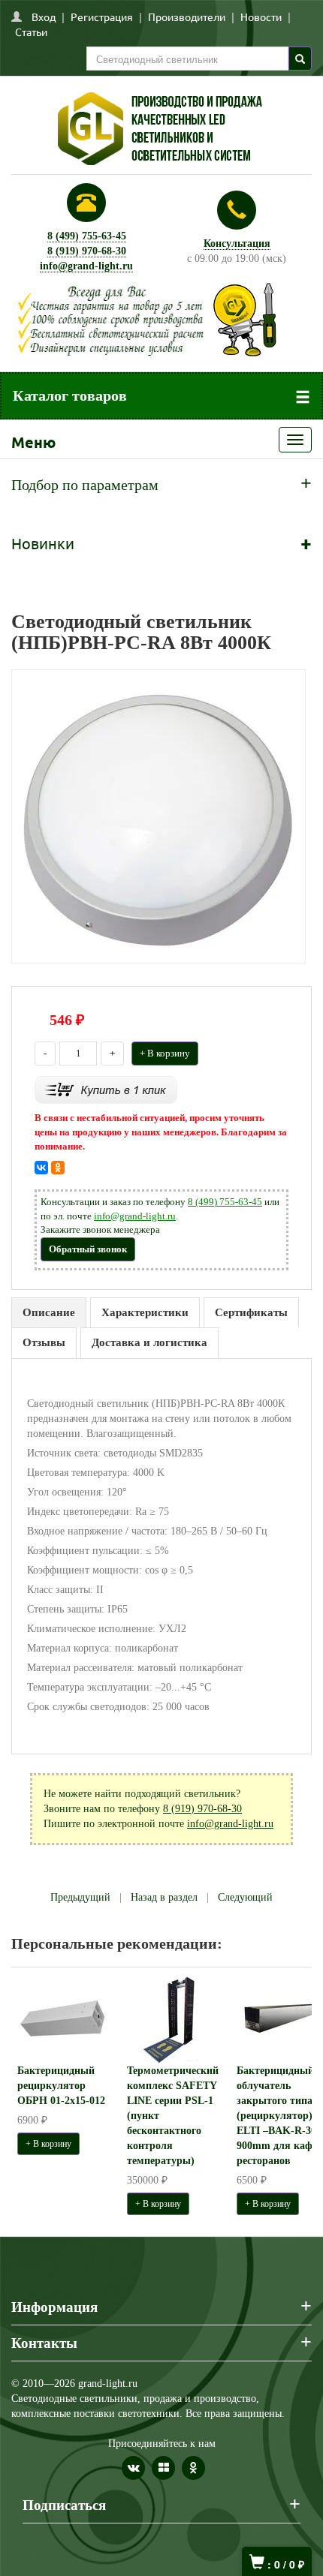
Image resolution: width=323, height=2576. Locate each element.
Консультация (237, 243)
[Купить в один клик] (106, 1089)
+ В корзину (165, 1053)
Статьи (31, 32)
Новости (261, 17)
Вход (44, 17)
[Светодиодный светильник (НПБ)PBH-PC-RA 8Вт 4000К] (158, 815)
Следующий (245, 1897)
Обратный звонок (88, 1249)
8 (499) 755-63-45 (87, 236)
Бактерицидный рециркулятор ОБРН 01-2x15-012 (61, 2086)
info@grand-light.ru (86, 266)
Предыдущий (80, 1897)
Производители (187, 17)
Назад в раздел (164, 1897)
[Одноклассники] (58, 1168)
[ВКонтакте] (41, 1168)
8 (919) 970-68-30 (87, 251)
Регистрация (102, 17)
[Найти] (300, 59)
